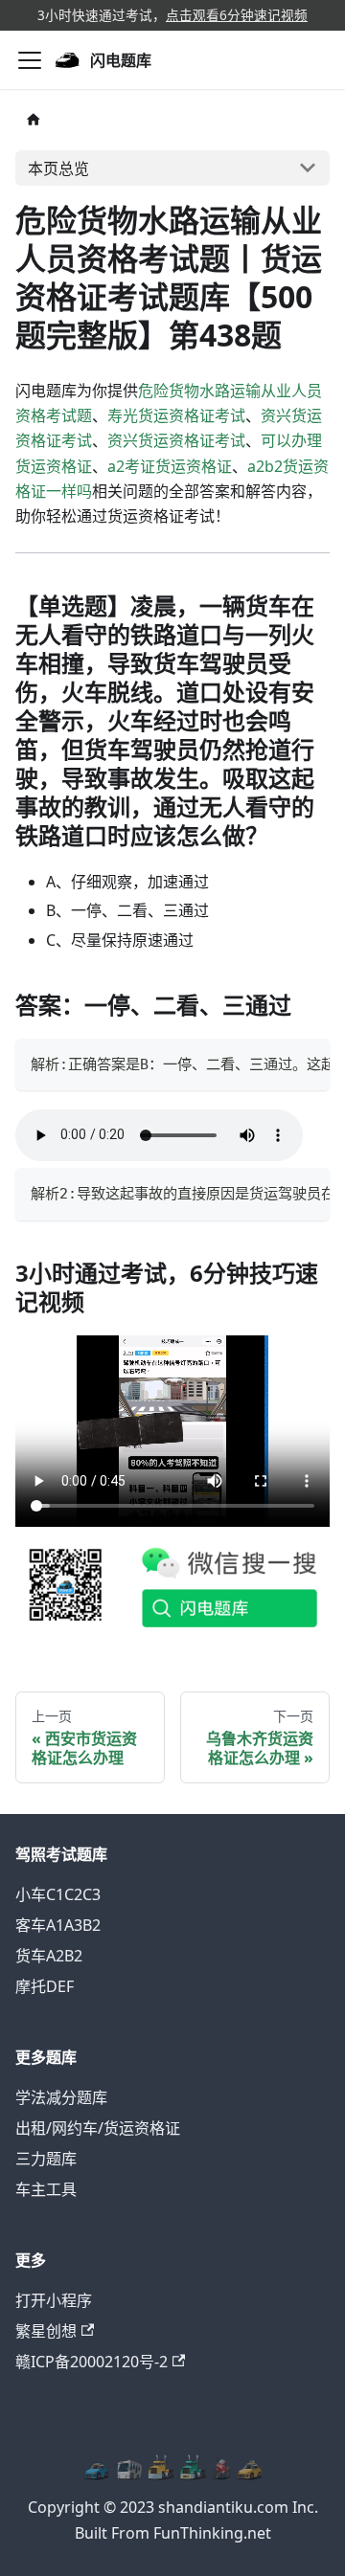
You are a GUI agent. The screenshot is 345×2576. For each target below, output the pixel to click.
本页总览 (58, 168)
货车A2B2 (49, 1956)
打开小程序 (54, 2300)
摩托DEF (45, 1986)
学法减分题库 (61, 2097)
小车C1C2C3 (58, 1894)
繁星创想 (46, 2331)
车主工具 (46, 2189)
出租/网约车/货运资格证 (98, 2128)
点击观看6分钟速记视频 (237, 15)
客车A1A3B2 (58, 1925)
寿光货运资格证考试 (176, 415)
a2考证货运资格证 (170, 466)
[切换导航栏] (30, 60)
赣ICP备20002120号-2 (92, 2362)
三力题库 (46, 2159)
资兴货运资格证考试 (176, 440)
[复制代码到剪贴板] (306, 1063)
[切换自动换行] (271, 1063)
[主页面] (34, 119)
